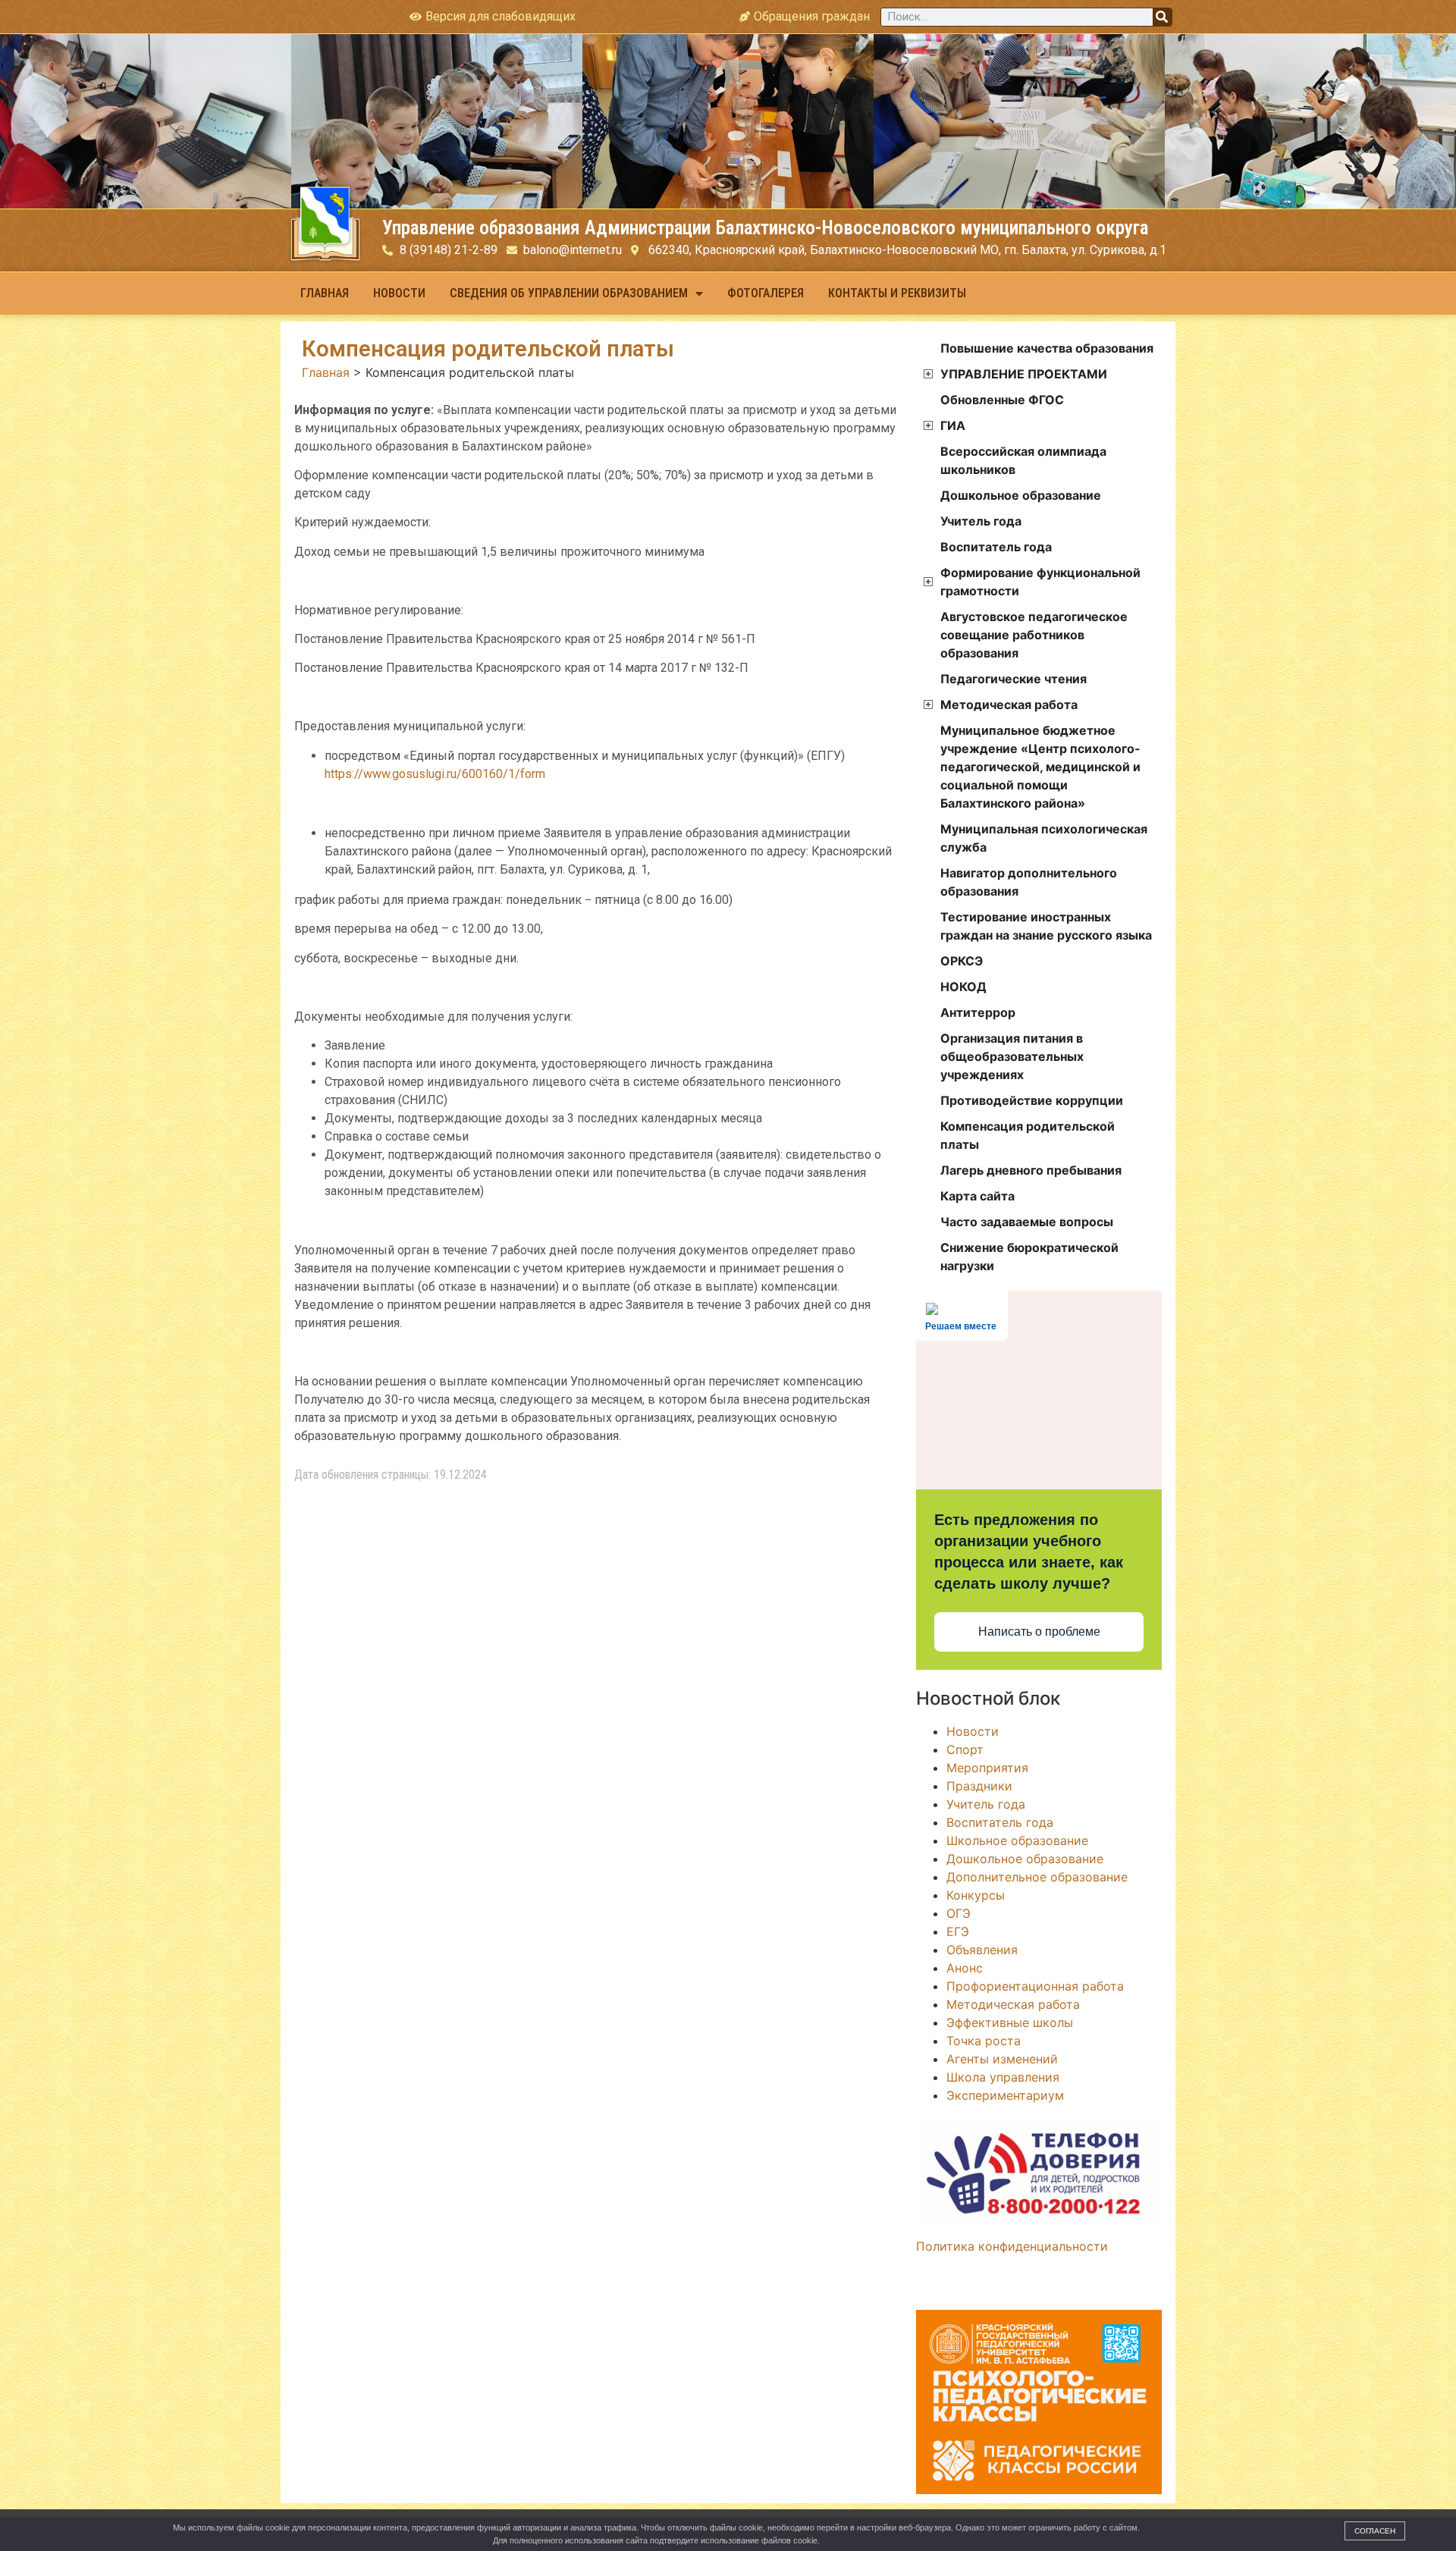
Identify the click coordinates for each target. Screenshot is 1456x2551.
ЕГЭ (958, 1931)
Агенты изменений (1002, 2059)
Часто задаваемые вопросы (1027, 1222)
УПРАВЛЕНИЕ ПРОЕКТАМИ (1024, 374)
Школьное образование (1017, 1840)
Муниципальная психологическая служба (1044, 838)
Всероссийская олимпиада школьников (1023, 460)
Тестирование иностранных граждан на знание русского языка (1046, 926)
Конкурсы (976, 1895)
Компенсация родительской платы (1028, 1135)
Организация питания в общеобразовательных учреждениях (1012, 1056)
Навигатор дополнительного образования (1029, 882)
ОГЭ (959, 1913)
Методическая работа (1009, 704)
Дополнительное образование (1037, 1877)
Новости (399, 293)
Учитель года (981, 521)
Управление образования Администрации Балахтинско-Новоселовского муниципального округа (765, 228)
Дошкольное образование (1021, 495)
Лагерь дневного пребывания (1031, 1170)
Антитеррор (978, 1012)
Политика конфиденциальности (1012, 2246)
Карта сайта (977, 1196)
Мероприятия (987, 1768)
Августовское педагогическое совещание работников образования (1034, 635)
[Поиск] (1162, 17)
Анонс (965, 1968)
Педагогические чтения (1014, 679)
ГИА (953, 425)
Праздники (979, 1786)
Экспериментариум (1005, 2095)
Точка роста (984, 2041)
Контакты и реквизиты (897, 293)
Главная (325, 293)
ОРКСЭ (962, 961)
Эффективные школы (1010, 2022)
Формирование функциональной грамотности (1040, 582)
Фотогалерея (766, 293)
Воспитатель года (996, 547)
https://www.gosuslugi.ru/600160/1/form (435, 774)
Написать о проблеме (1039, 1632)
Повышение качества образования (1047, 348)
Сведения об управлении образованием (569, 293)
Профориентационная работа (1035, 1986)
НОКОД (963, 987)
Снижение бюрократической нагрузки (1029, 1257)
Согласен (1375, 2531)
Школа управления (1003, 2077)
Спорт (965, 1749)
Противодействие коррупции (1032, 1100)
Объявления (982, 1950)
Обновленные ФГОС (1002, 400)
